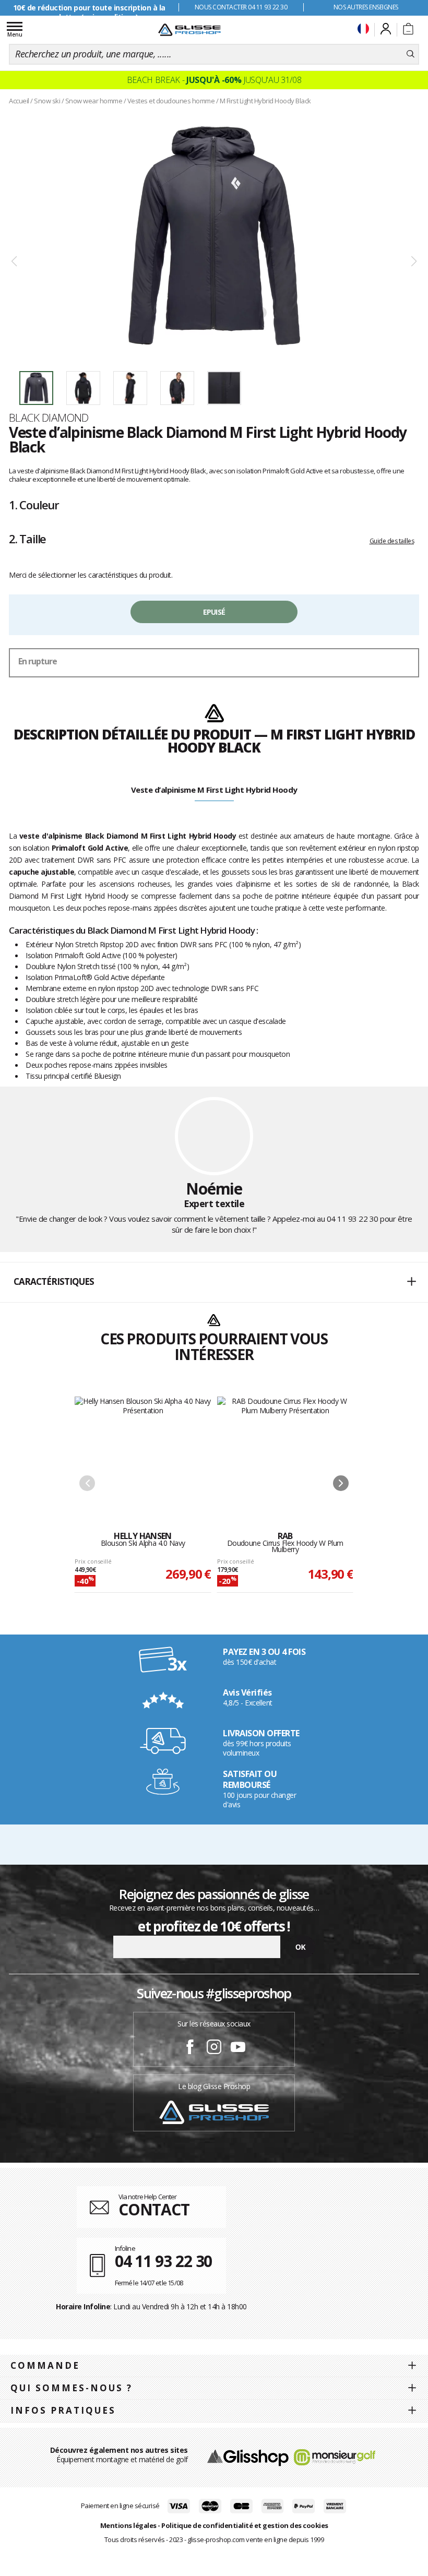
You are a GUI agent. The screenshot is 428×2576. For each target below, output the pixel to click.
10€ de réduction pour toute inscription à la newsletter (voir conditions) (89, 12)
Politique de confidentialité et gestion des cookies (245, 2525)
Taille (27, 539)
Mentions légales (128, 2525)
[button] (214, 1282)
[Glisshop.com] (248, 2456)
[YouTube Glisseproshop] (238, 2048)
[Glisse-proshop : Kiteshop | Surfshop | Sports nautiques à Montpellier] (189, 30)
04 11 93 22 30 (353, 1219)
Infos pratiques (63, 2410)
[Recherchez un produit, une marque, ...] (411, 54)
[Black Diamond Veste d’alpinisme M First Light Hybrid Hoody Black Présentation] (214, 236)
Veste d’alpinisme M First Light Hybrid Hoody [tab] (214, 790)
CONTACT (154, 2209)
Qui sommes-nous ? (72, 2388)
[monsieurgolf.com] (335, 2456)
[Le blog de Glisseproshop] (214, 2112)
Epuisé (214, 612)
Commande (45, 2365)
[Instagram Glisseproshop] (214, 2048)
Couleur (34, 505)
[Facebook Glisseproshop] (190, 2048)
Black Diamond (49, 418)
